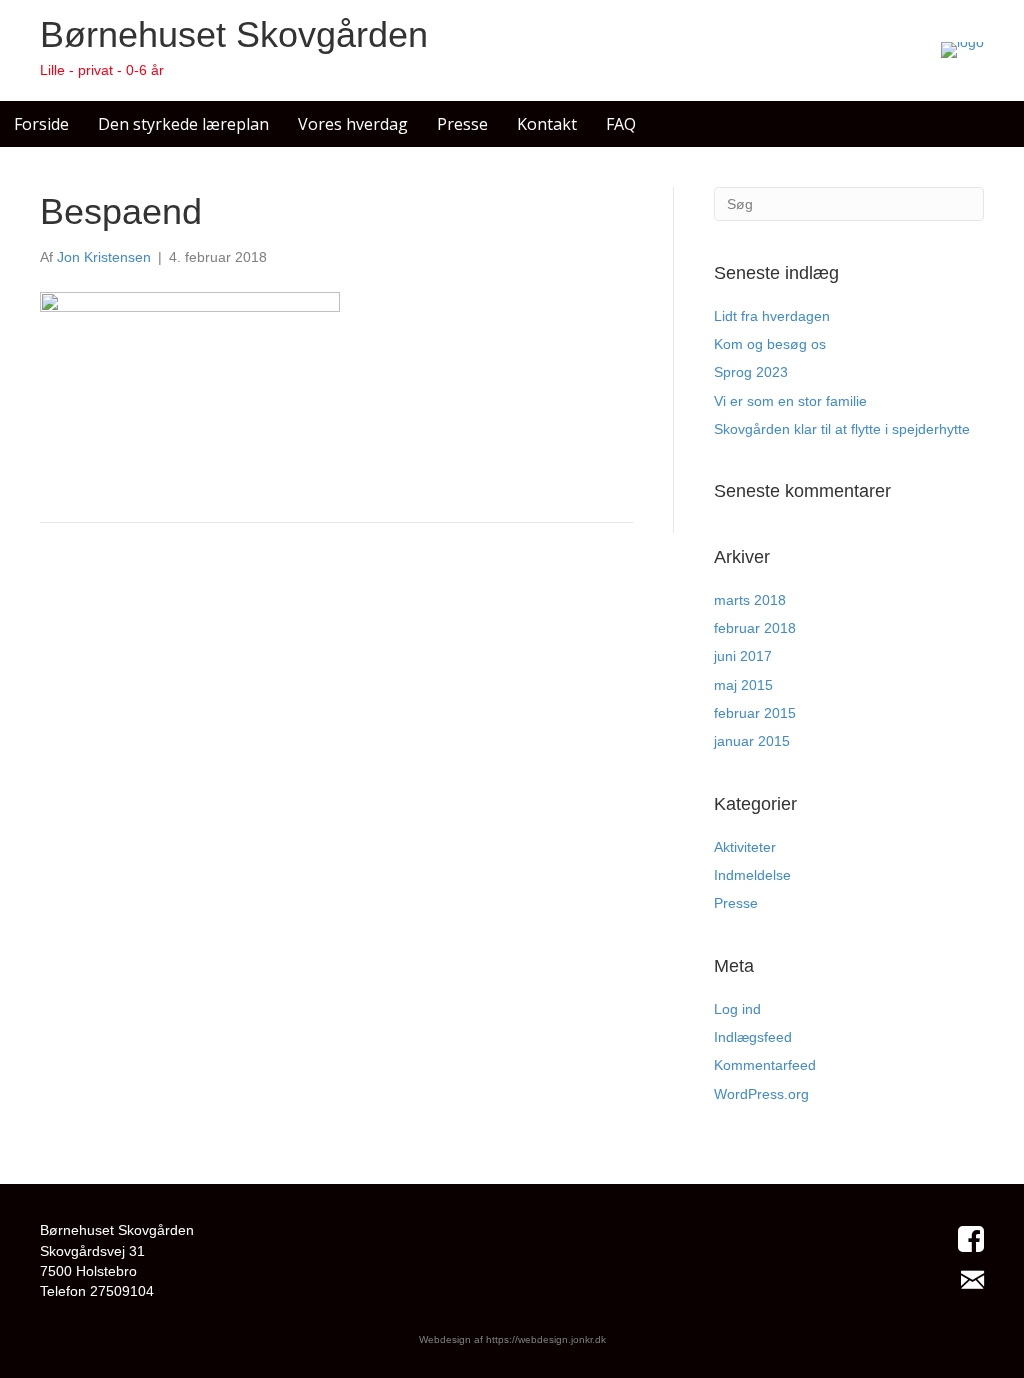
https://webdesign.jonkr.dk (546, 1339)
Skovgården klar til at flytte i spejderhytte (842, 429)
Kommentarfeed (765, 1065)
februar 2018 (755, 628)
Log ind (737, 1009)
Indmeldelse (752, 875)
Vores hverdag (353, 124)
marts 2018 (750, 600)
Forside (41, 124)
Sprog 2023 (751, 372)
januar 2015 (752, 741)
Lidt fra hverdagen (772, 316)
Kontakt (547, 124)
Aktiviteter (745, 847)
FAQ (621, 124)
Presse (462, 124)
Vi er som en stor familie (790, 401)
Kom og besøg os (770, 344)
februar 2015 (755, 713)
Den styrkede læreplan (183, 124)
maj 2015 (743, 685)
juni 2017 (743, 656)
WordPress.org (761, 1094)
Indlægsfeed (753, 1037)
